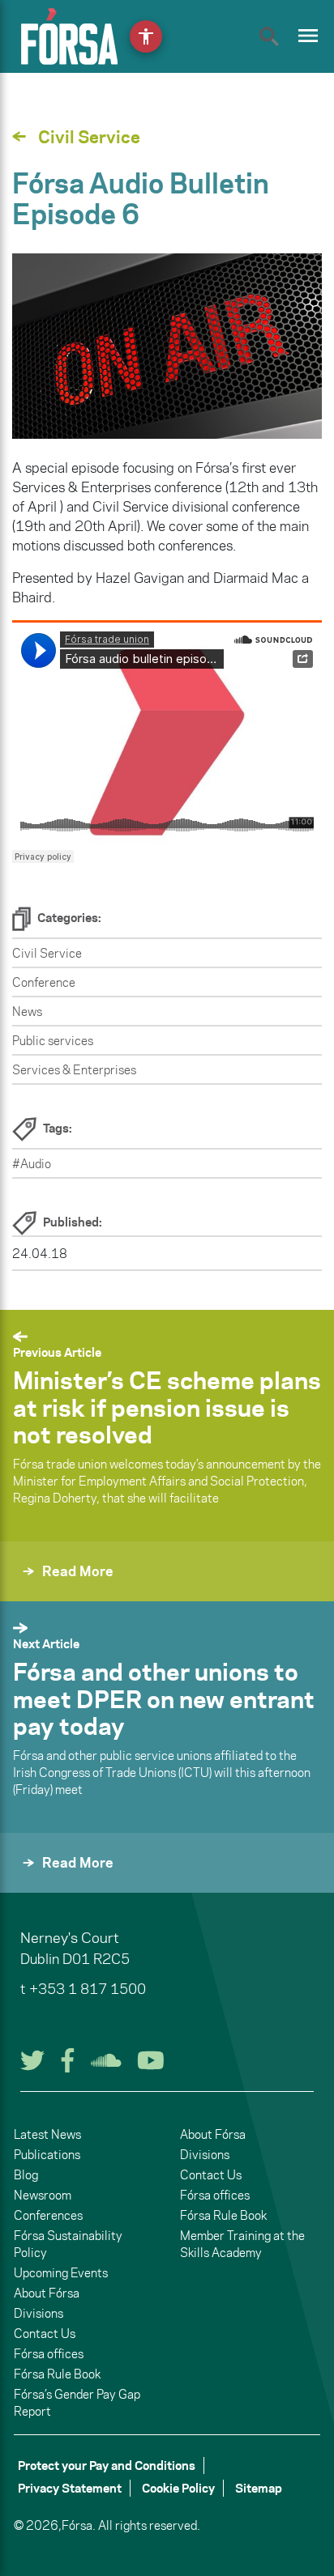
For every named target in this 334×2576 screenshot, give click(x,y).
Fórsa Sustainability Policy (68, 2244)
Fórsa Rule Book (57, 2374)
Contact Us (45, 2334)
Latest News (47, 2134)
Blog (26, 2175)
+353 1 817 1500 (88, 1989)
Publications (47, 2155)
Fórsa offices (49, 2354)
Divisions (39, 2313)
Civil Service (47, 953)
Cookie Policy (178, 2488)
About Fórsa (47, 2293)
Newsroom (43, 2195)
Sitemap (259, 2488)
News (27, 1012)
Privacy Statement (70, 2488)
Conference (44, 982)
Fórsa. (79, 2525)
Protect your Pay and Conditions (107, 2465)
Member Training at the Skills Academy (242, 2244)
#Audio (32, 1164)
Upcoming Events (61, 2273)
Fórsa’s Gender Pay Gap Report (77, 2403)
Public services (53, 1041)
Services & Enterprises (74, 1070)
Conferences (48, 2215)
